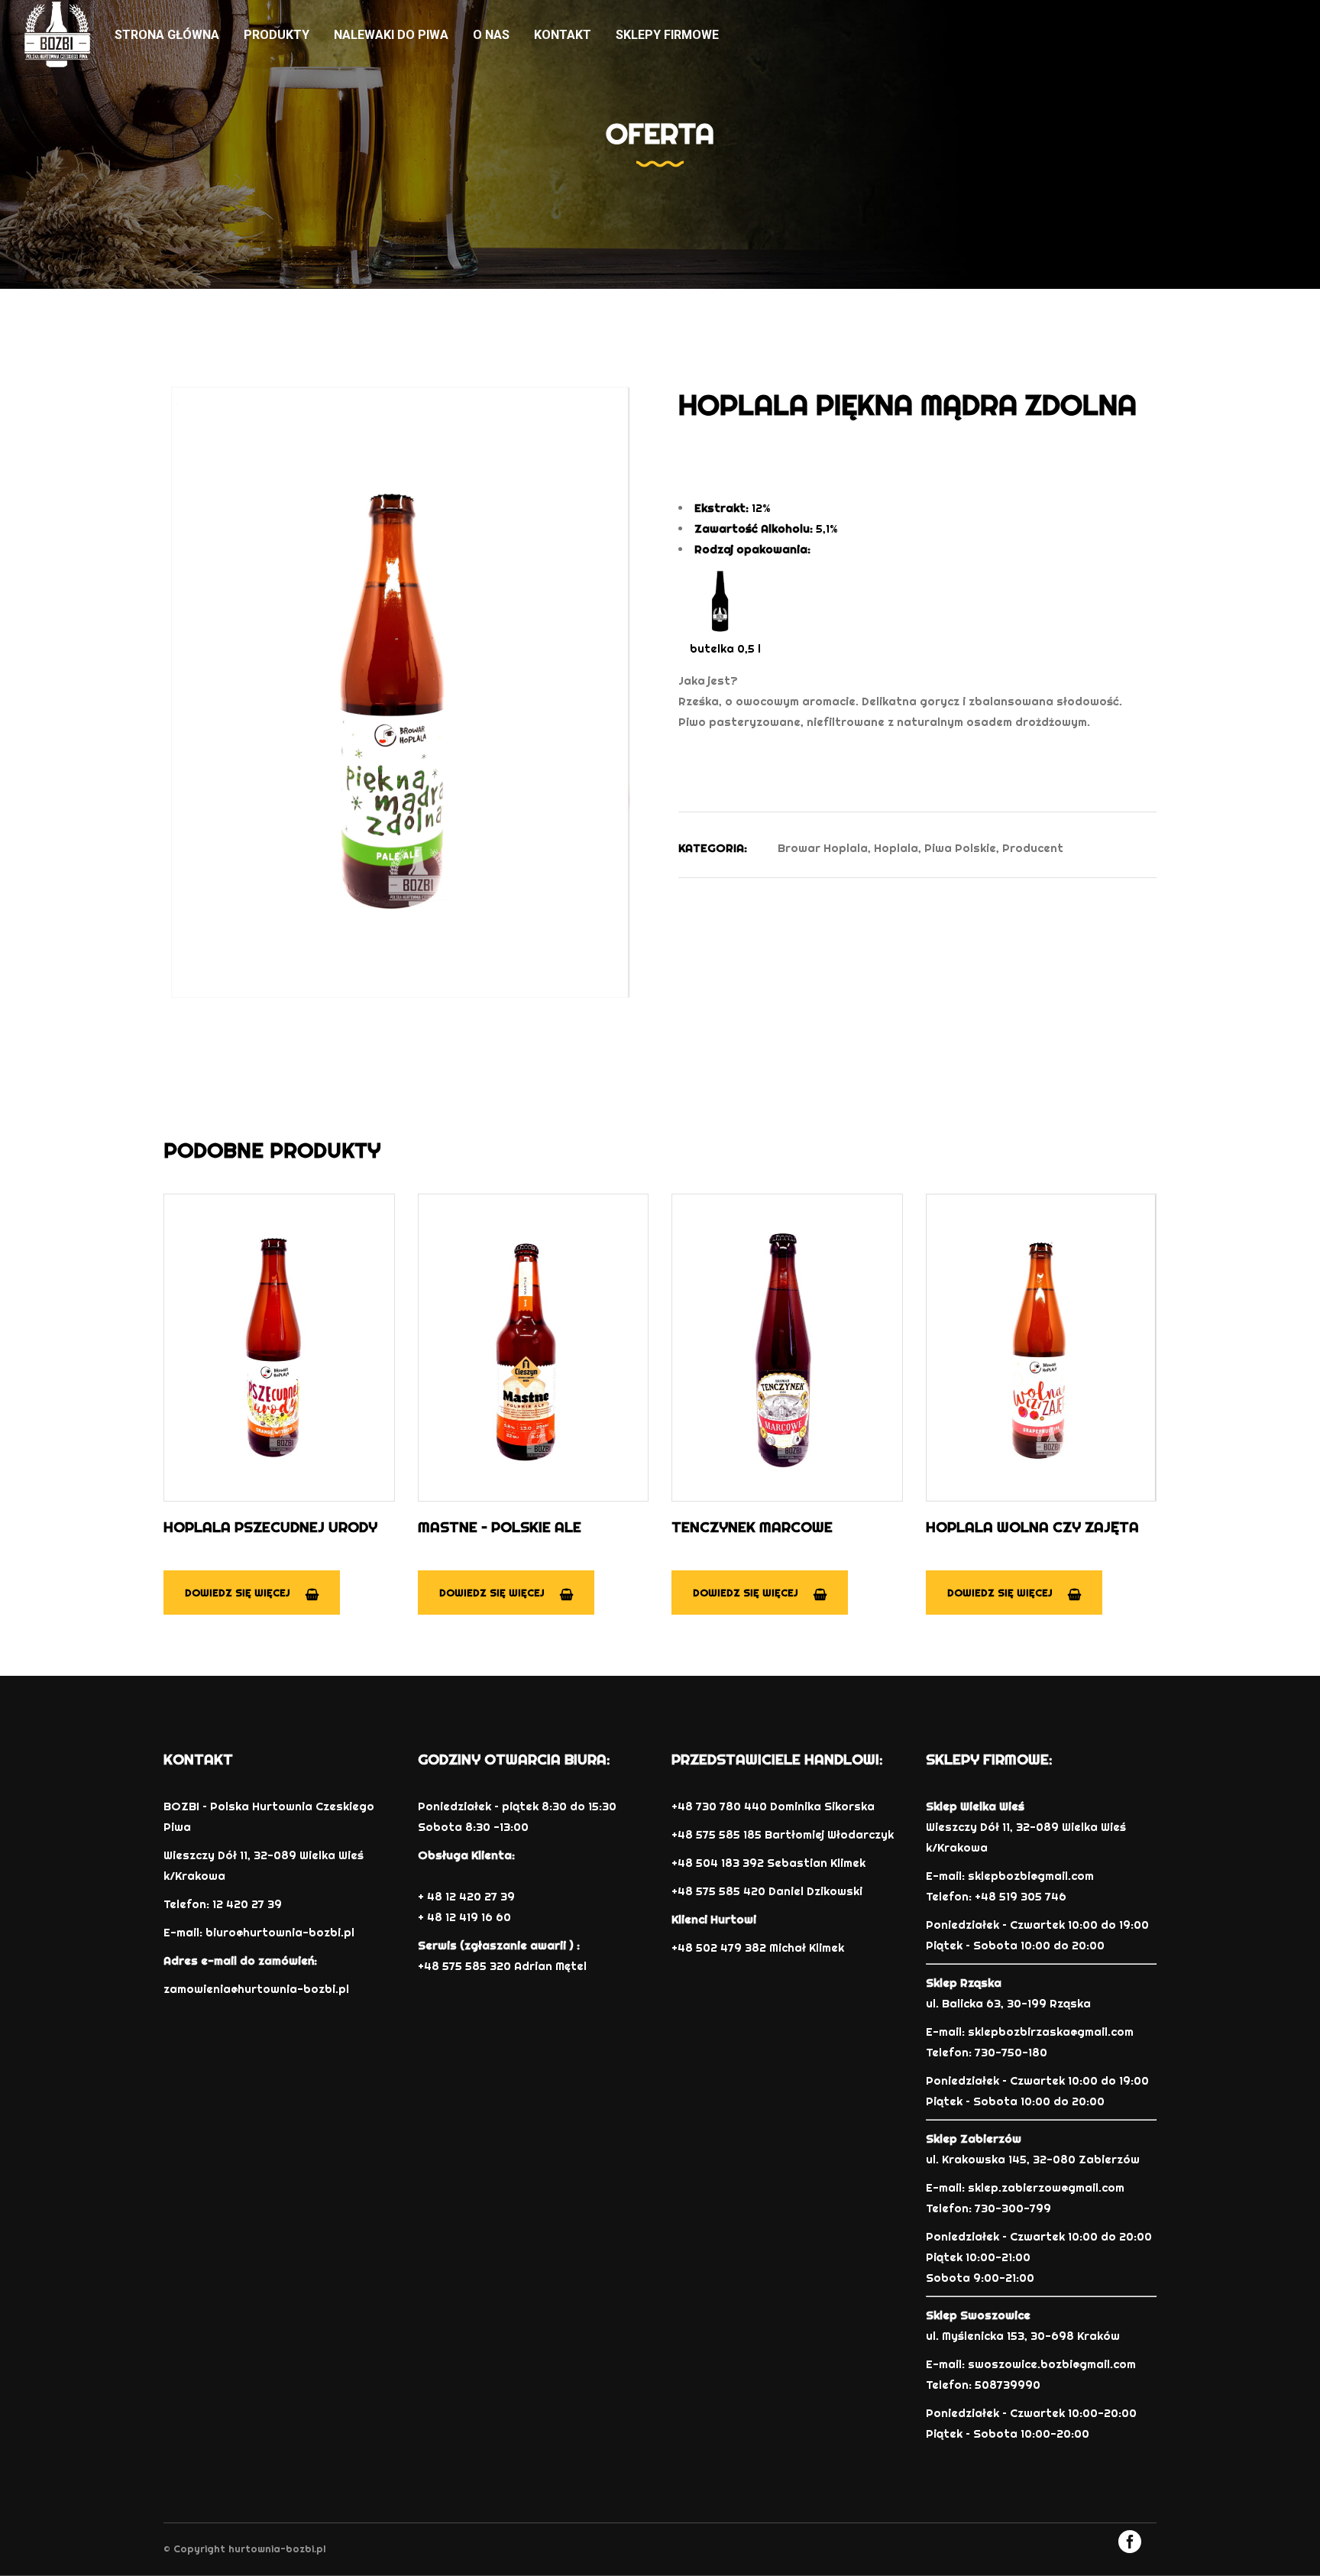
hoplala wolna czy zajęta (1032, 1527)
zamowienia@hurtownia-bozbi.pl (256, 1989)
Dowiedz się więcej (238, 1593)
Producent (1033, 848)
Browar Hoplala (823, 848)
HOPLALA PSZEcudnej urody (270, 1527)
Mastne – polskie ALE (500, 1527)
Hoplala (896, 848)
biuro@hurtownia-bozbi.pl (280, 1932)
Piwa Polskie (960, 848)
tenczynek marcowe (752, 1527)
